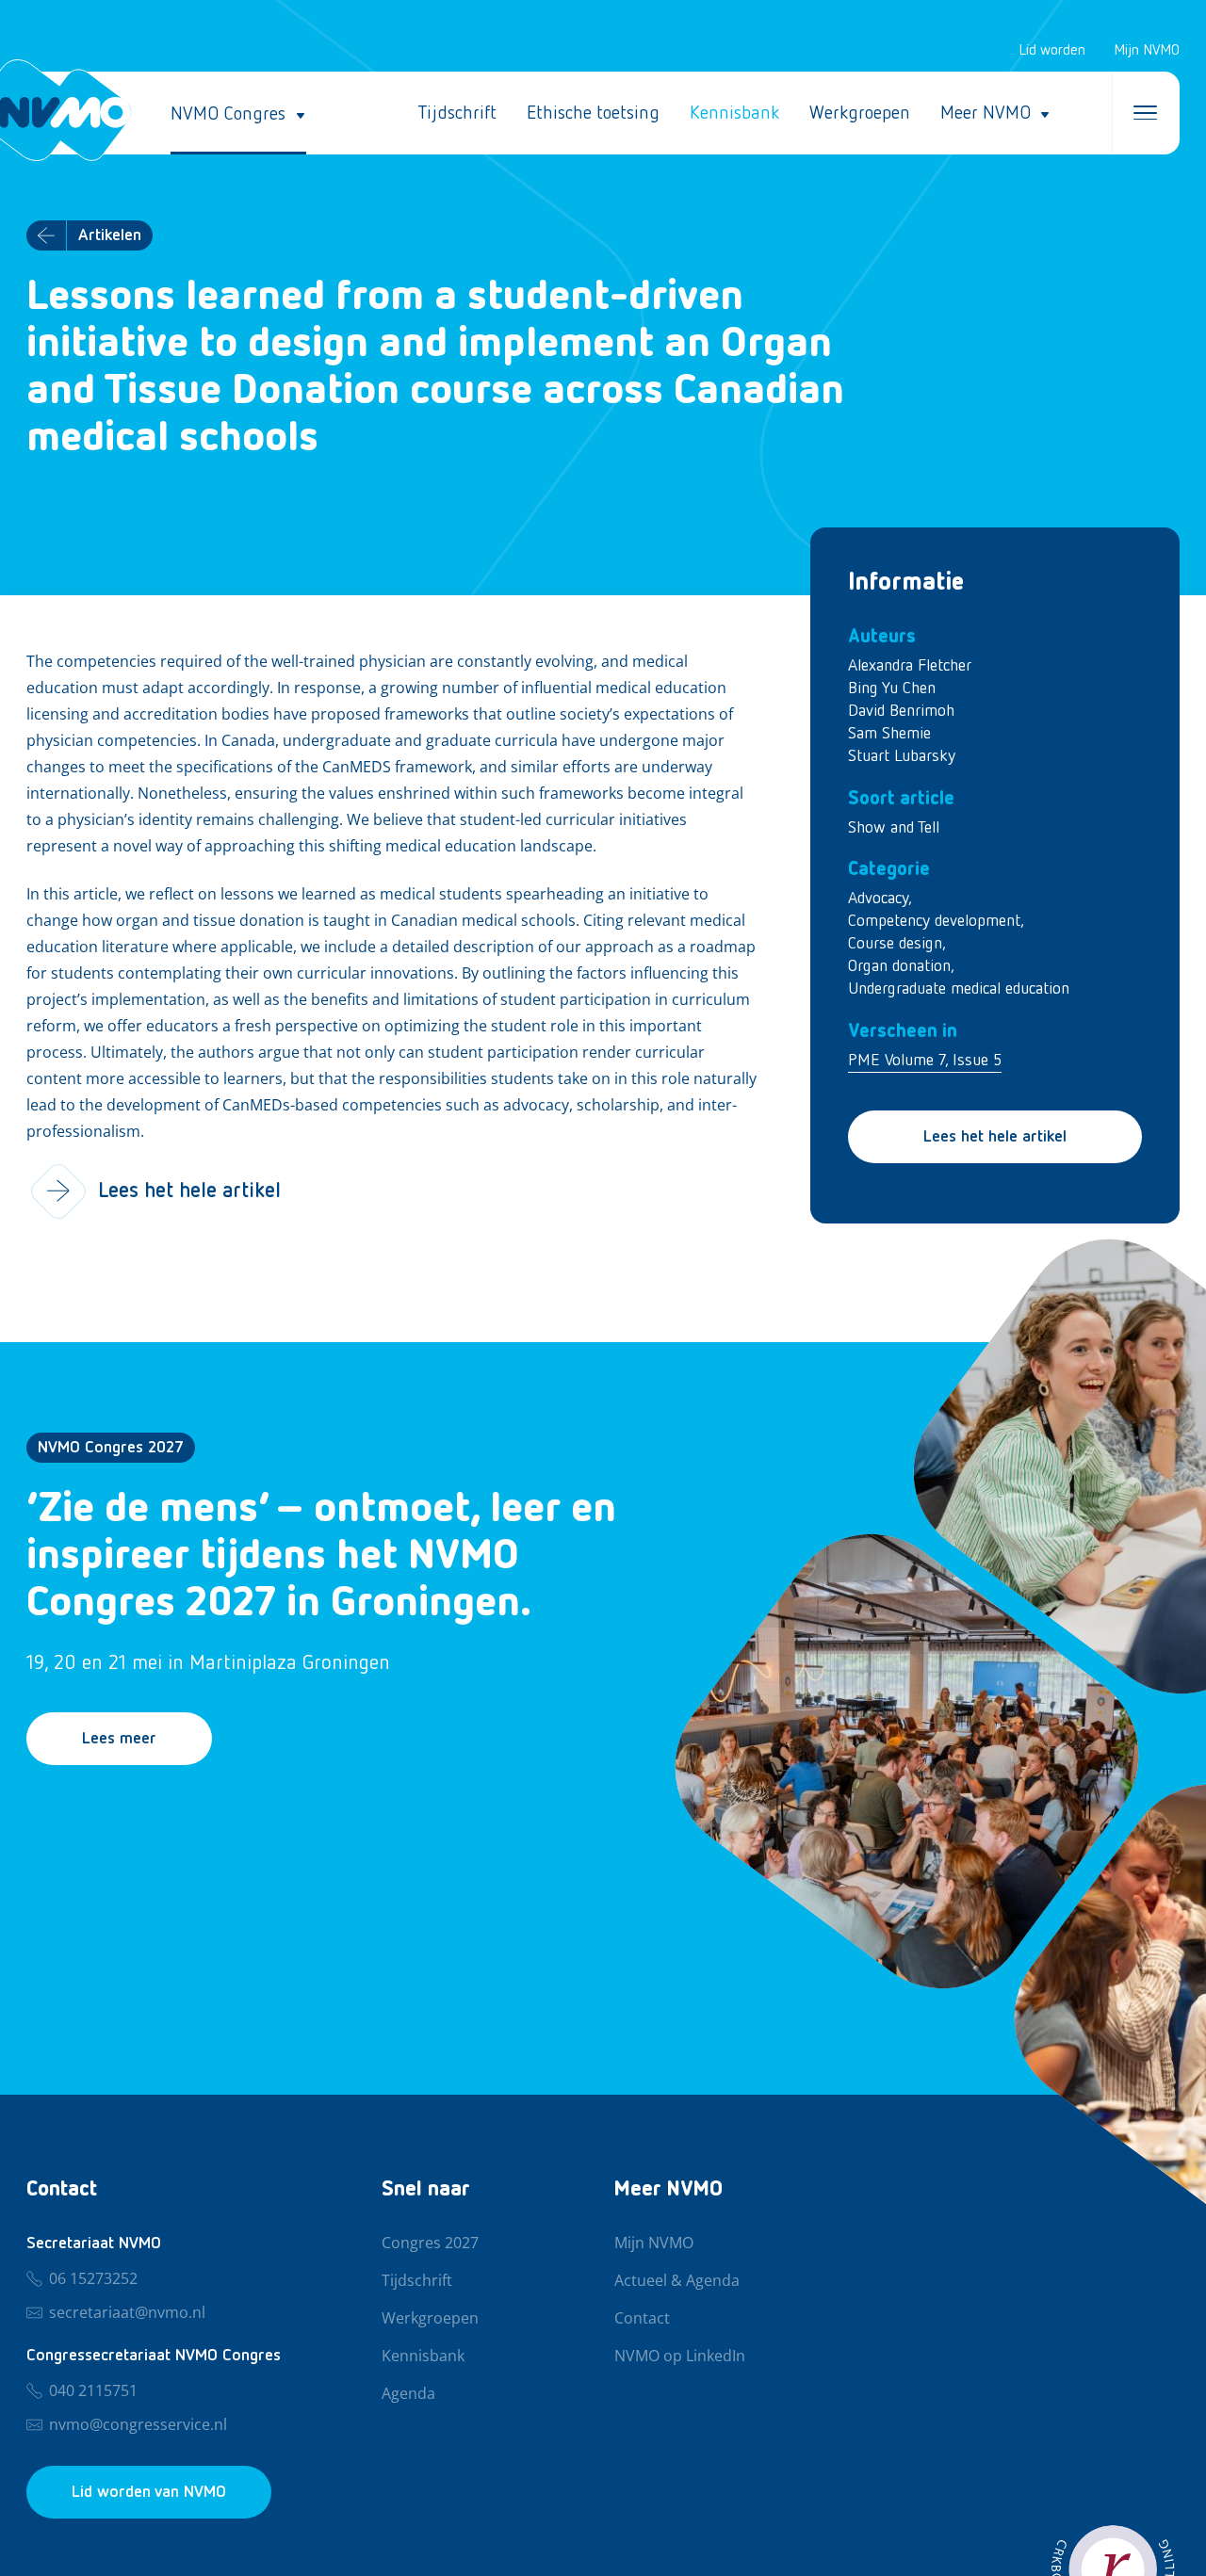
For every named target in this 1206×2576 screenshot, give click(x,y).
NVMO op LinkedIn (680, 2357)
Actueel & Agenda (677, 2281)
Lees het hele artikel (995, 1137)
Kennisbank (734, 113)
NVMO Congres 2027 (111, 1448)
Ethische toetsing (593, 113)
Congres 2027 (430, 2244)
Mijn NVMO (1147, 51)
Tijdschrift (457, 113)
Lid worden (1052, 51)
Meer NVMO (986, 113)
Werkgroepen (860, 113)
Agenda (408, 2394)
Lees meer (119, 1739)
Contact (642, 2319)
